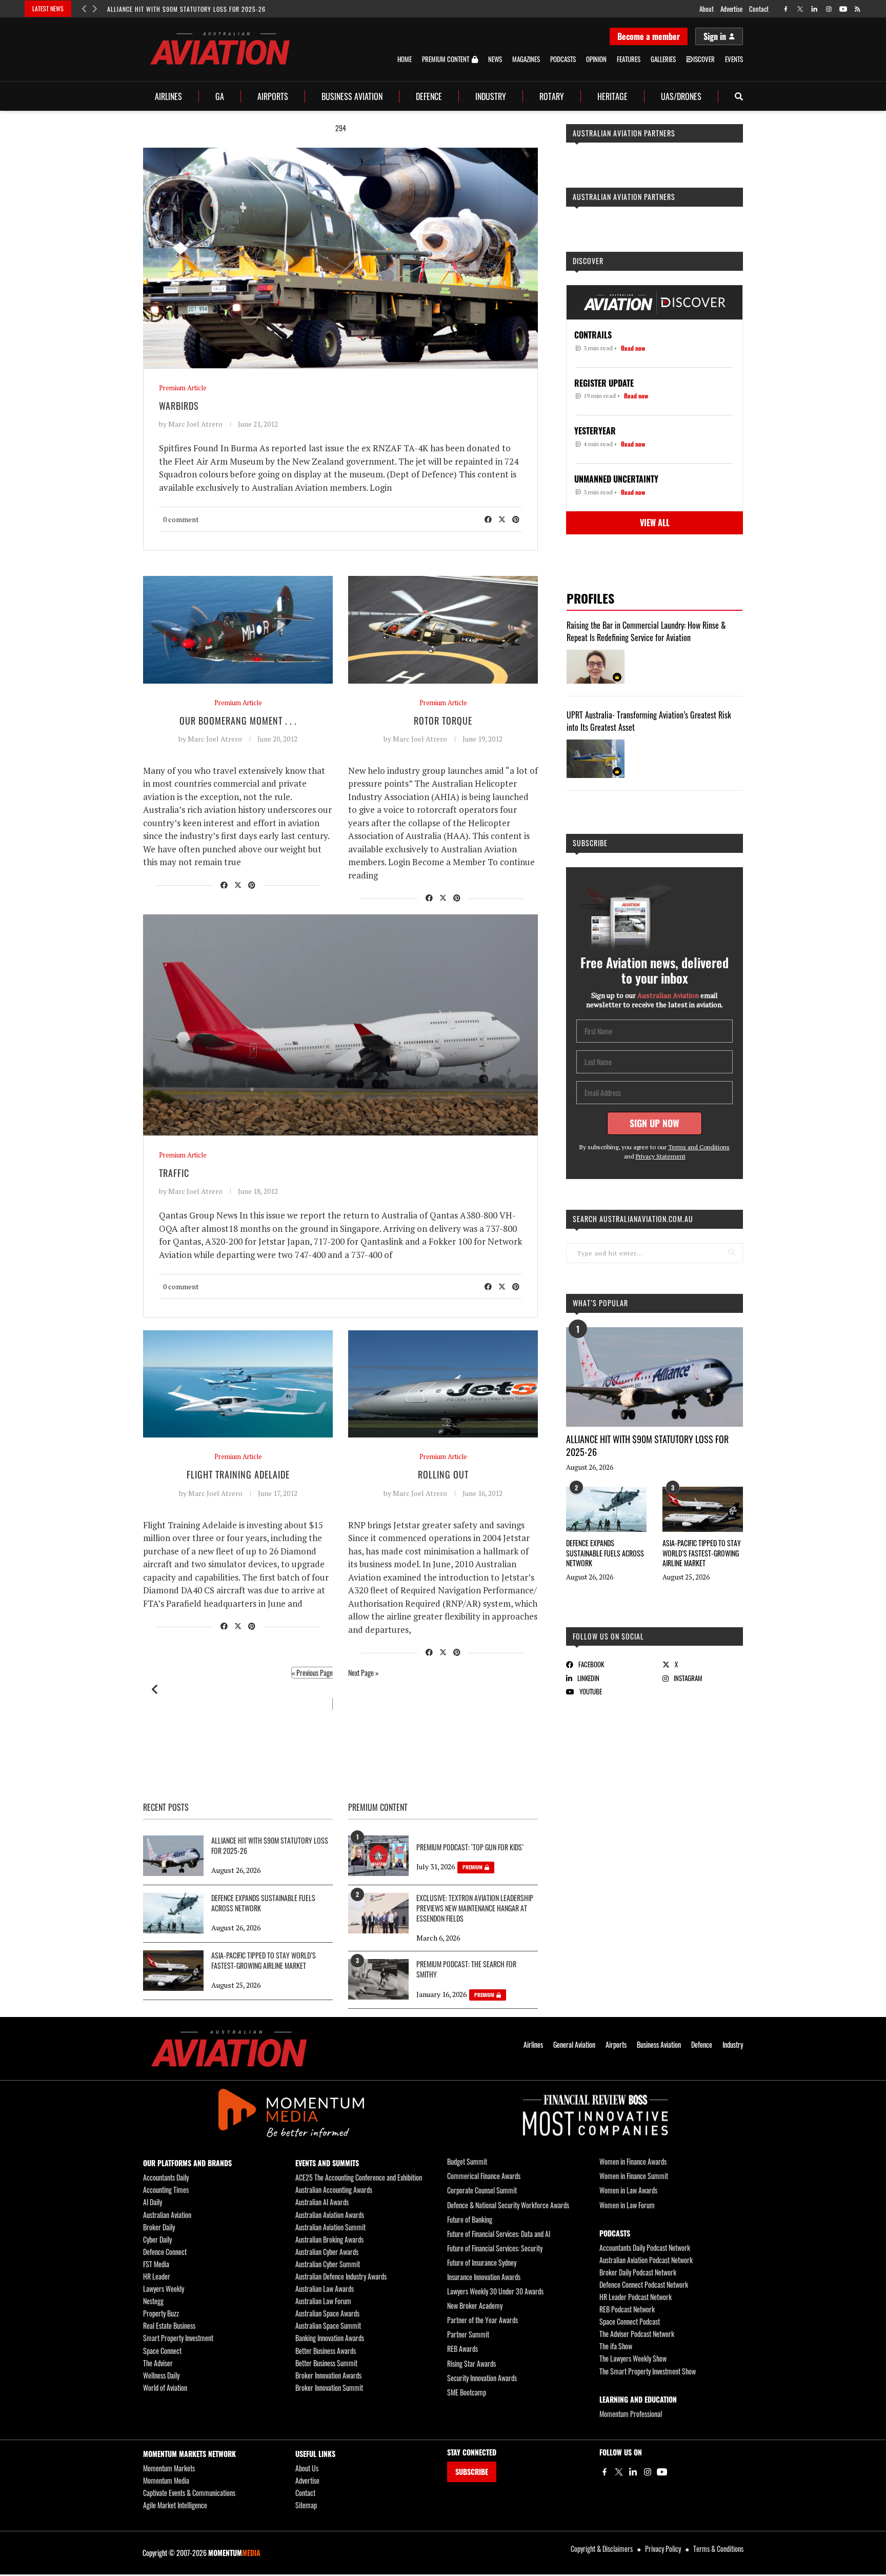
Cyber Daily (157, 2239)
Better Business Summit (326, 2363)
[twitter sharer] (502, 519)
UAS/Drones (681, 96)
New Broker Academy (475, 2305)
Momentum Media (166, 2480)
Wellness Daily (161, 2375)
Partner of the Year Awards (482, 2320)
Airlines (168, 96)
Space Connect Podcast (630, 2321)
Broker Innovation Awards (328, 2375)
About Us (307, 2468)
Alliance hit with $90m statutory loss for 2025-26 (186, 9)
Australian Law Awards (325, 2289)
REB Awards (462, 2349)
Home (405, 59)
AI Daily (153, 2202)
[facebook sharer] (488, 519)
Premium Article (183, 388)
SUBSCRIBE (472, 2472)
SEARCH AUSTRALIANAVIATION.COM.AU (633, 1219)
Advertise (731, 9)
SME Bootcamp (467, 2392)
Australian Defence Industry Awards (341, 2276)
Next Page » (364, 1673)
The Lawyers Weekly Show (633, 2358)
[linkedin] (814, 9)
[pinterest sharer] (516, 519)
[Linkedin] (633, 2472)
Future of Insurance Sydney (482, 2262)
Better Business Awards (326, 2351)
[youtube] (843, 9)
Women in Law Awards (628, 2190)
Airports (273, 96)
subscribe (590, 843)
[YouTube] (662, 2472)
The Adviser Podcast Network (637, 2334)
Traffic (174, 1173)
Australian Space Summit (328, 2325)
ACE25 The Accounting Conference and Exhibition (359, 2177)
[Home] (229, 2049)
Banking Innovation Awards (330, 2338)
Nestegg (153, 2301)
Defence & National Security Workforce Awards (508, 2205)
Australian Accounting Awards (334, 2190)
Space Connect (162, 2351)
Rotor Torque (443, 721)
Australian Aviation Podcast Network (646, 2260)
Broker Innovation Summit (329, 2388)
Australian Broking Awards (329, 2239)
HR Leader (157, 2276)
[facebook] (786, 9)
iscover (704, 59)
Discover (588, 261)
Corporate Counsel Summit (482, 2190)
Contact (759, 9)
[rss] (858, 9)
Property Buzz (161, 2313)
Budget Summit (467, 2161)
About (707, 9)
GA (220, 96)
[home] (220, 48)
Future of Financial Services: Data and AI (499, 2234)
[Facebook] (605, 2472)
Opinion (596, 59)
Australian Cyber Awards (327, 2252)
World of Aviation (165, 2388)
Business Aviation (352, 96)
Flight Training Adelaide (238, 1474)
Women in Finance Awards (633, 2161)
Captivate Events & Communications (189, 2493)
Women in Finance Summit (634, 2176)
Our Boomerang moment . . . (238, 721)
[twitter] (800, 9)
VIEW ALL (655, 523)
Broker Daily (159, 2227)
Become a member (649, 36)
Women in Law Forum (627, 2205)
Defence (429, 96)
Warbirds (179, 406)
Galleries (663, 59)
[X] (619, 2472)
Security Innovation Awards (482, 2378)
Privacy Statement (661, 1156)
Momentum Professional (631, 2414)
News (495, 59)
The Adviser (158, 2363)
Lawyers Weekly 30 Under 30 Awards (495, 2291)
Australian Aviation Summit (330, 2227)
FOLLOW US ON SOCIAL (608, 1636)
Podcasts (563, 59)
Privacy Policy (663, 2549)
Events (734, 59)
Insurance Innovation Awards (484, 2277)
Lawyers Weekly (164, 2289)
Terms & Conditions (718, 2549)
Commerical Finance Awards (484, 2176)
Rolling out (443, 1474)
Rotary (552, 96)
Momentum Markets (169, 2468)
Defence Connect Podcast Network (644, 2284)
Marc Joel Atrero (195, 424)
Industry (491, 96)
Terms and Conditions (699, 1147)
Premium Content (446, 59)
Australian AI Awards (322, 2202)
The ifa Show (616, 2346)
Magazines (526, 59)
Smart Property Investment (178, 2338)
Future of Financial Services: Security (495, 2248)
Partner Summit (468, 2334)
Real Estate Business (169, 2325)
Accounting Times (166, 2190)
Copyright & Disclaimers (602, 2549)
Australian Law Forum (323, 2301)
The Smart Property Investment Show (648, 2371)
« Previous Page (312, 1673)
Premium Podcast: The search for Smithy (466, 1969)
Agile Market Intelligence (175, 2505)
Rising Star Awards (471, 2363)
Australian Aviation (167, 2215)
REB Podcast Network (627, 2309)
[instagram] (829, 9)
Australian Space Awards (327, 2313)
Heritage (612, 96)
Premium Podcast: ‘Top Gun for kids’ (470, 1847)
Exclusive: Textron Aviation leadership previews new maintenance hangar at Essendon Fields (475, 1908)
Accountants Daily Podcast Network (645, 2248)
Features (629, 59)
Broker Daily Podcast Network (638, 2272)
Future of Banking (470, 2219)
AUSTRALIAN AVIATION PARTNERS (624, 133)
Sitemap (306, 2505)
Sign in (715, 36)
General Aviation (574, 2045)
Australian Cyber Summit (328, 2264)
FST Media (156, 2264)
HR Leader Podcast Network (636, 2297)
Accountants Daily (166, 2177)
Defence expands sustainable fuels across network (605, 1553)
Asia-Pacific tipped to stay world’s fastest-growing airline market (702, 1553)
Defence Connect (165, 2252)
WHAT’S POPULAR (600, 1303)
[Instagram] (648, 2472)
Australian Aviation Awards (330, 2215)
